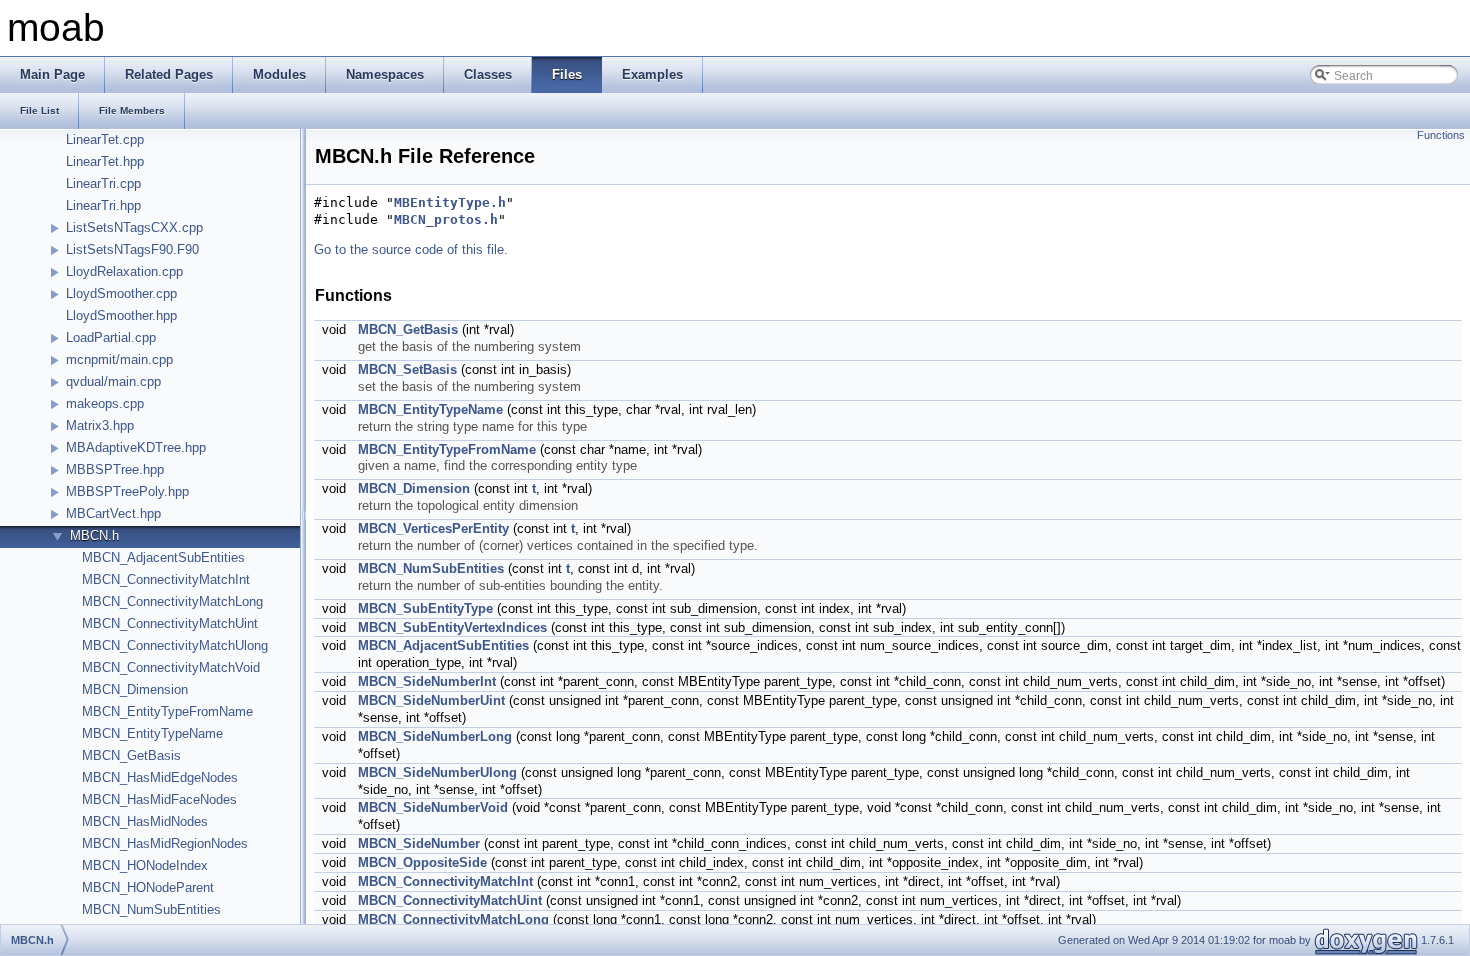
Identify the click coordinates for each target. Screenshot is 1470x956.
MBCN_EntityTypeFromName (167, 711)
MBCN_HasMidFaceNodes (159, 799)
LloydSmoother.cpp (121, 293)
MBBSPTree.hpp (115, 469)
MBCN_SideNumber (419, 843)
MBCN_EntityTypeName (152, 733)
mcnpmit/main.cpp (119, 359)
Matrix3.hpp (100, 425)
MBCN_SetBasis (407, 369)
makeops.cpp (105, 403)
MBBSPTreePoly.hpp (127, 491)
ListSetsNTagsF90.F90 (132, 249)
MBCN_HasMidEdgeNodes (160, 777)
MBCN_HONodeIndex (145, 865)
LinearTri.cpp (103, 183)
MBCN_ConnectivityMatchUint (170, 623)
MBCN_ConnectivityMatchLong (172, 601)
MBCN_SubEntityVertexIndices (452, 627)
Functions (1441, 135)
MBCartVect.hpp (113, 513)
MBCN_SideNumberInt (427, 681)
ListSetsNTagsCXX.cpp (134, 227)
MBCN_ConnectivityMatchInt (166, 579)
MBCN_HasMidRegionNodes (165, 843)
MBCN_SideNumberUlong (437, 772)
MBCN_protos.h (446, 219)
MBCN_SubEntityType (425, 608)
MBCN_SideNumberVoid (433, 807)
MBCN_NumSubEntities (151, 909)
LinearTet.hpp (105, 161)
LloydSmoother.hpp (121, 315)
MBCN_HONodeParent (148, 887)
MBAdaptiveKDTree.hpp (136, 447)
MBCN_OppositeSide (422, 862)
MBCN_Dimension (135, 689)
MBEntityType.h (450, 202)
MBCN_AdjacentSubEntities (163, 557)
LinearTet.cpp (105, 139)
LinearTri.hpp (103, 205)
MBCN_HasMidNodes (145, 821)
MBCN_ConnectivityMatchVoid (171, 667)
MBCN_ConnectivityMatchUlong (175, 645)
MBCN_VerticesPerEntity (433, 528)
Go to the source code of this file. (411, 249)
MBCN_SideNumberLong (435, 736)
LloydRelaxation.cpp (124, 271)
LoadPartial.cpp (111, 337)
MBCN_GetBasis (131, 755)
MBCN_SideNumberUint (431, 700)
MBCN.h (94, 535)
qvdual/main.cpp (113, 381)
